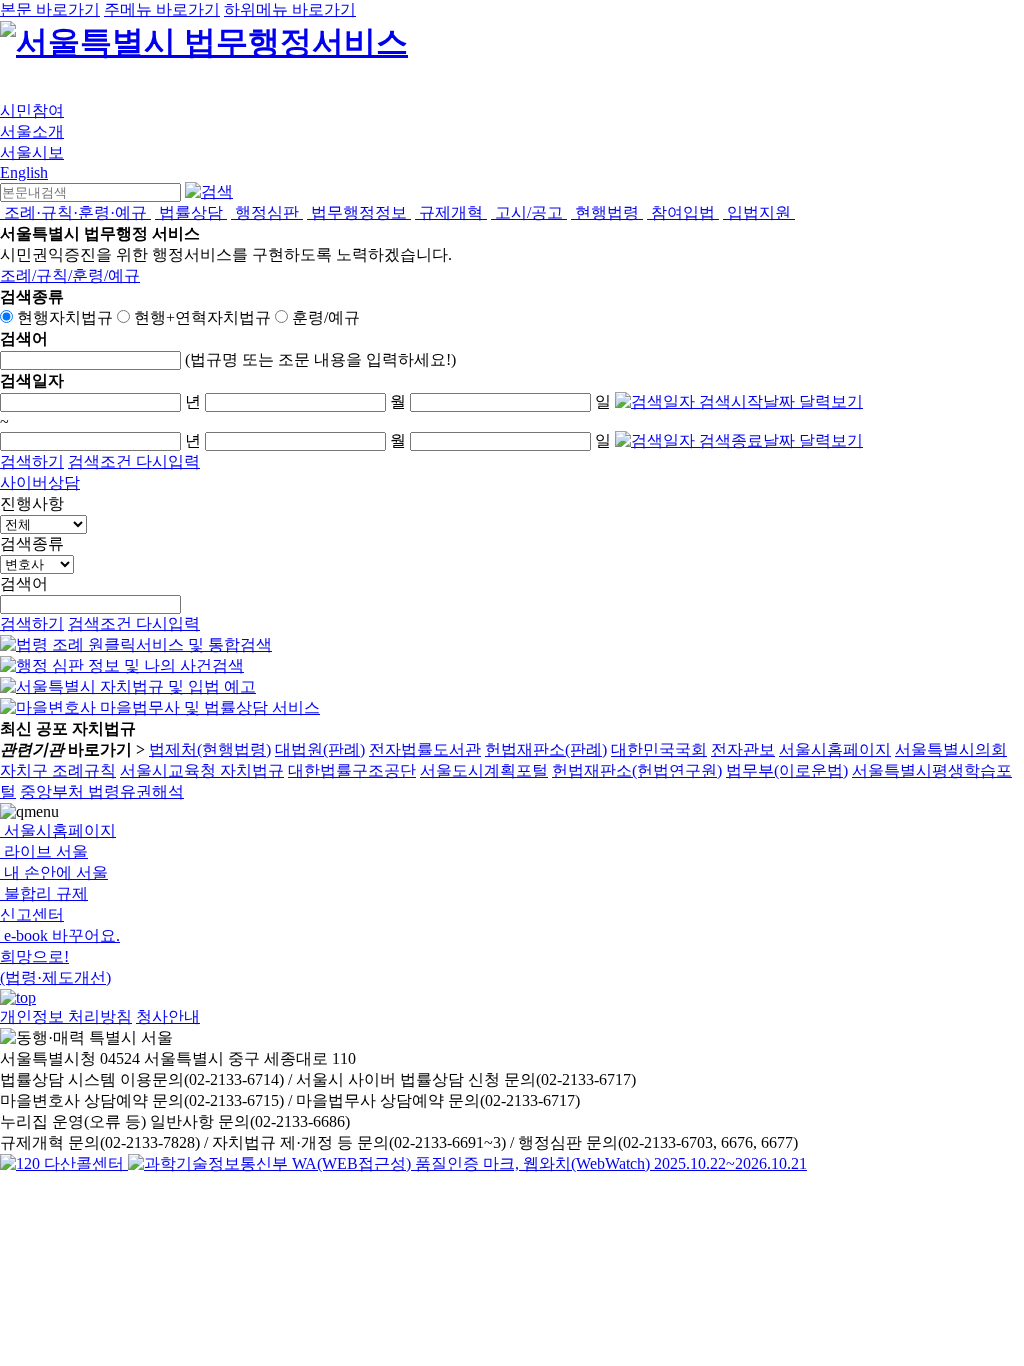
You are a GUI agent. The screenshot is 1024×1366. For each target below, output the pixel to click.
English (24, 172)
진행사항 (32, 503)
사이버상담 (40, 482)
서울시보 (32, 152)
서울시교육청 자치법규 (202, 770)
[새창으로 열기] (136, 644)
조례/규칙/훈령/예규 (70, 275)
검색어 (24, 583)
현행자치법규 (65, 317)
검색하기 (32, 461)
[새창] (467, 1163)
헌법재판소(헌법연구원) (637, 770)
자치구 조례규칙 (58, 770)
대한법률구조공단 (352, 770)
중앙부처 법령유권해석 (102, 791)
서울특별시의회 (951, 749)
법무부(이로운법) (787, 770)
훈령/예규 (326, 317)
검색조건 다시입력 (134, 461)
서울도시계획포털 (484, 770)
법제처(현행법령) (210, 749)
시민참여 (32, 110)
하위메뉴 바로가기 (290, 9)
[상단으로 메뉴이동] (18, 997)
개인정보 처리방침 (66, 1016)
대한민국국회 (659, 749)
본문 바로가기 (50, 9)
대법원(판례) (320, 749)
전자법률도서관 (425, 749)
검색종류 (32, 543)
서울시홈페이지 (835, 749)
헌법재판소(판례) (546, 749)
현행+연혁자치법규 (202, 317)
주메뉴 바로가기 (162, 9)
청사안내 (168, 1016)
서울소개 (32, 131)
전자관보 (743, 749)
